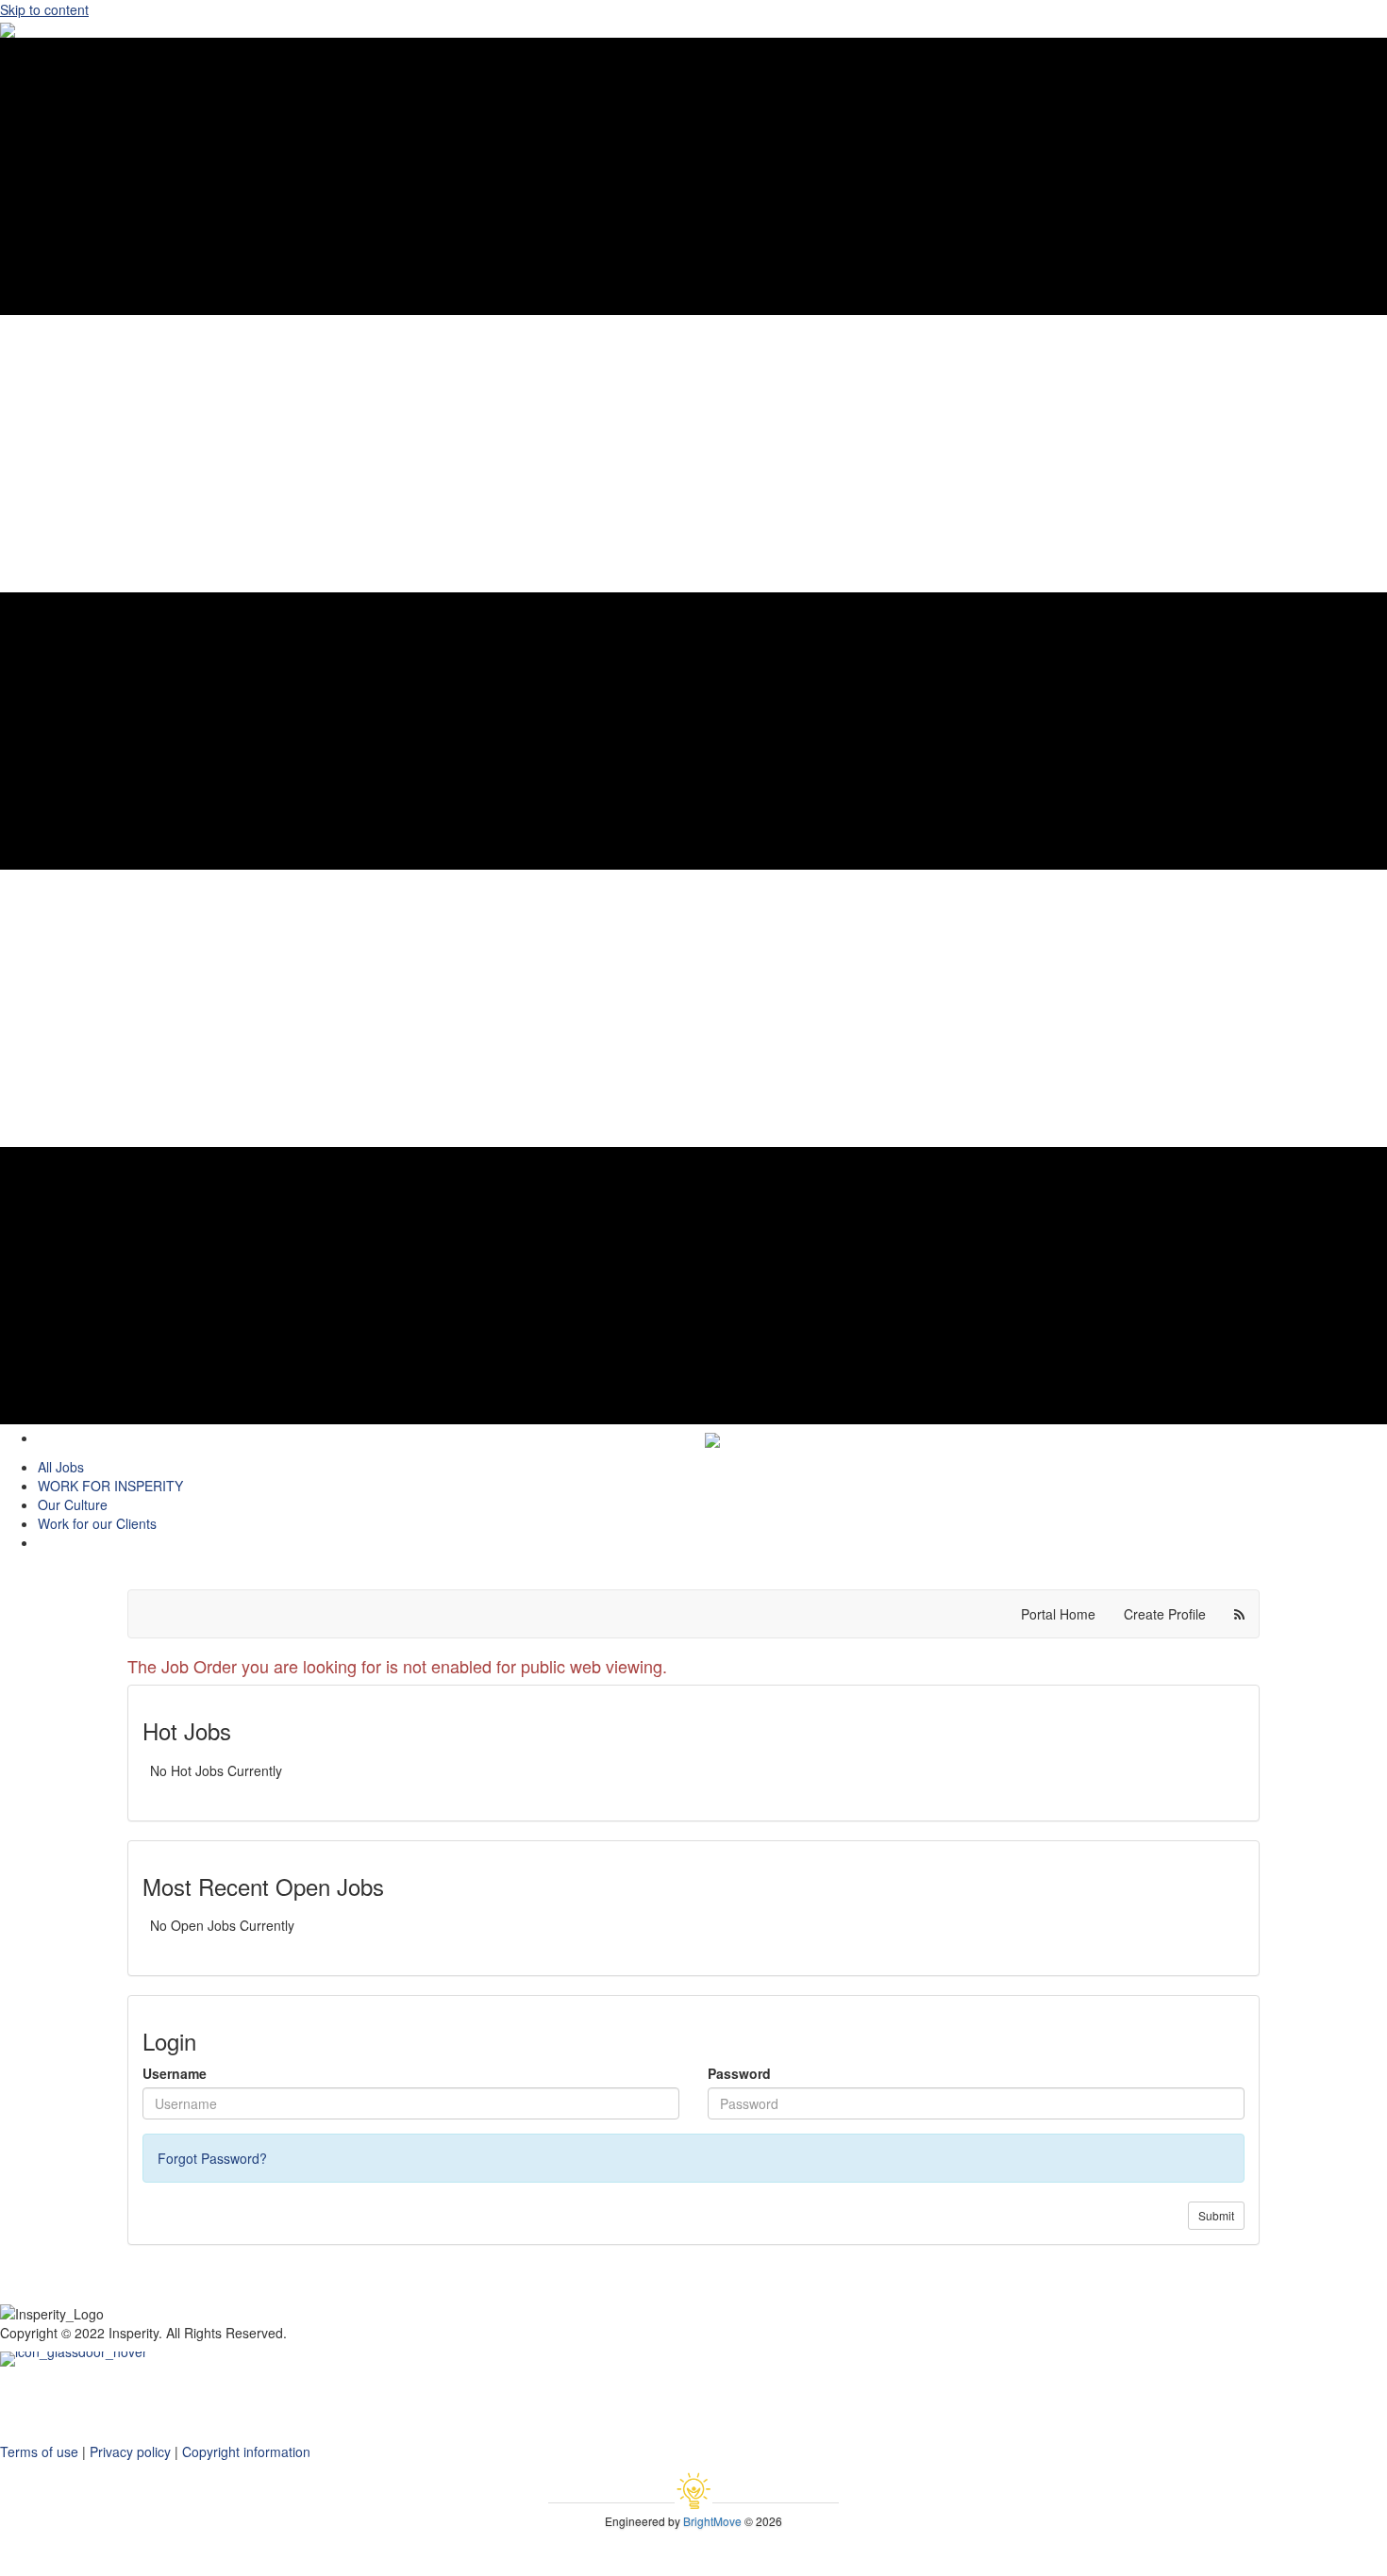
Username (175, 2073)
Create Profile (1165, 1614)
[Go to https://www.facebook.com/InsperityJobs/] (693, 2395)
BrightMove (712, 2521)
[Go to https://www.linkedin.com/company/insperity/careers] (693, 2376)
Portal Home (1058, 1614)
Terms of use (39, 2451)
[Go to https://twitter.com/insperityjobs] (693, 2414)
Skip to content (44, 9)
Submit (1216, 2215)
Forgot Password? (212, 2158)
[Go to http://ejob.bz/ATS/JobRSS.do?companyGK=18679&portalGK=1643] (693, 2433)
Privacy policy (130, 2451)
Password (739, 2073)
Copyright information (246, 2451)
